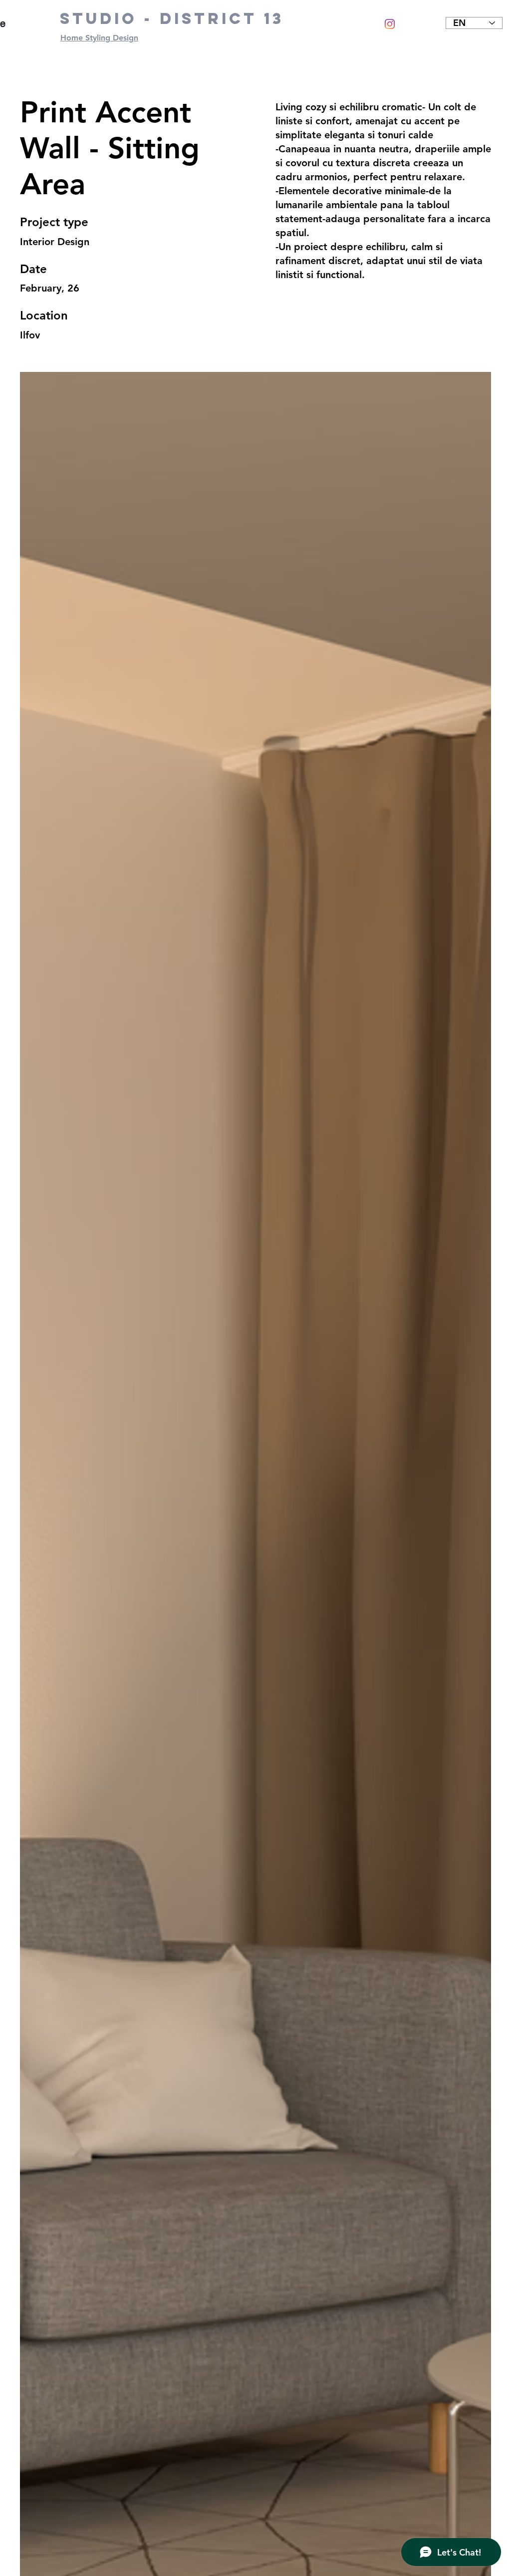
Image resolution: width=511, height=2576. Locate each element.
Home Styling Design (99, 38)
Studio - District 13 (172, 18)
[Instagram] (390, 24)
